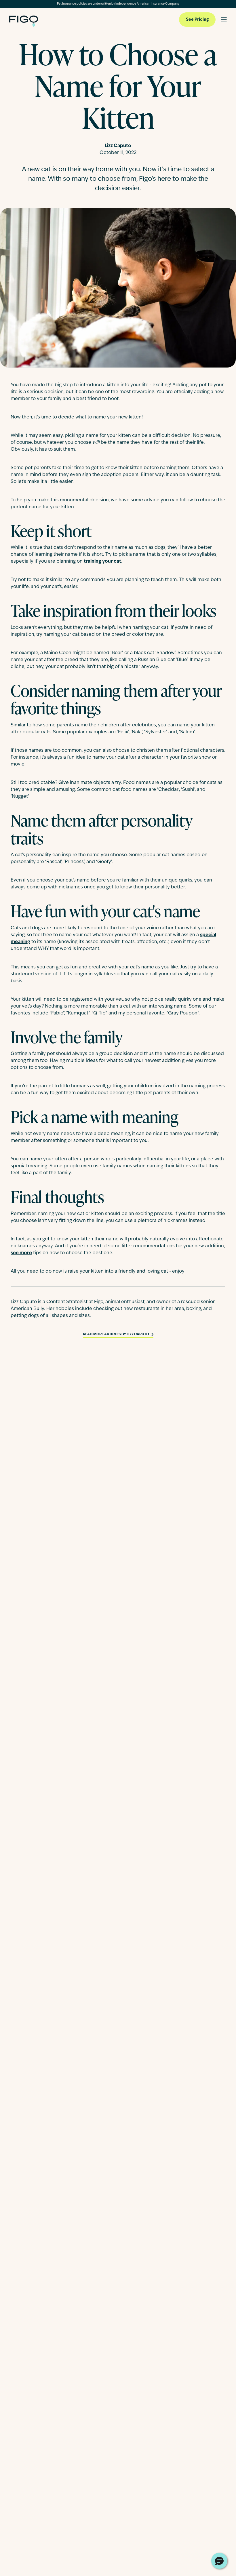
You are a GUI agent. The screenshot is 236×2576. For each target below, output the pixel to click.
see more (21, 1253)
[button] (219, 2561)
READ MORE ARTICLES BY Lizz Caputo (116, 1334)
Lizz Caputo (118, 146)
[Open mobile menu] (224, 20)
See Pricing (197, 20)
